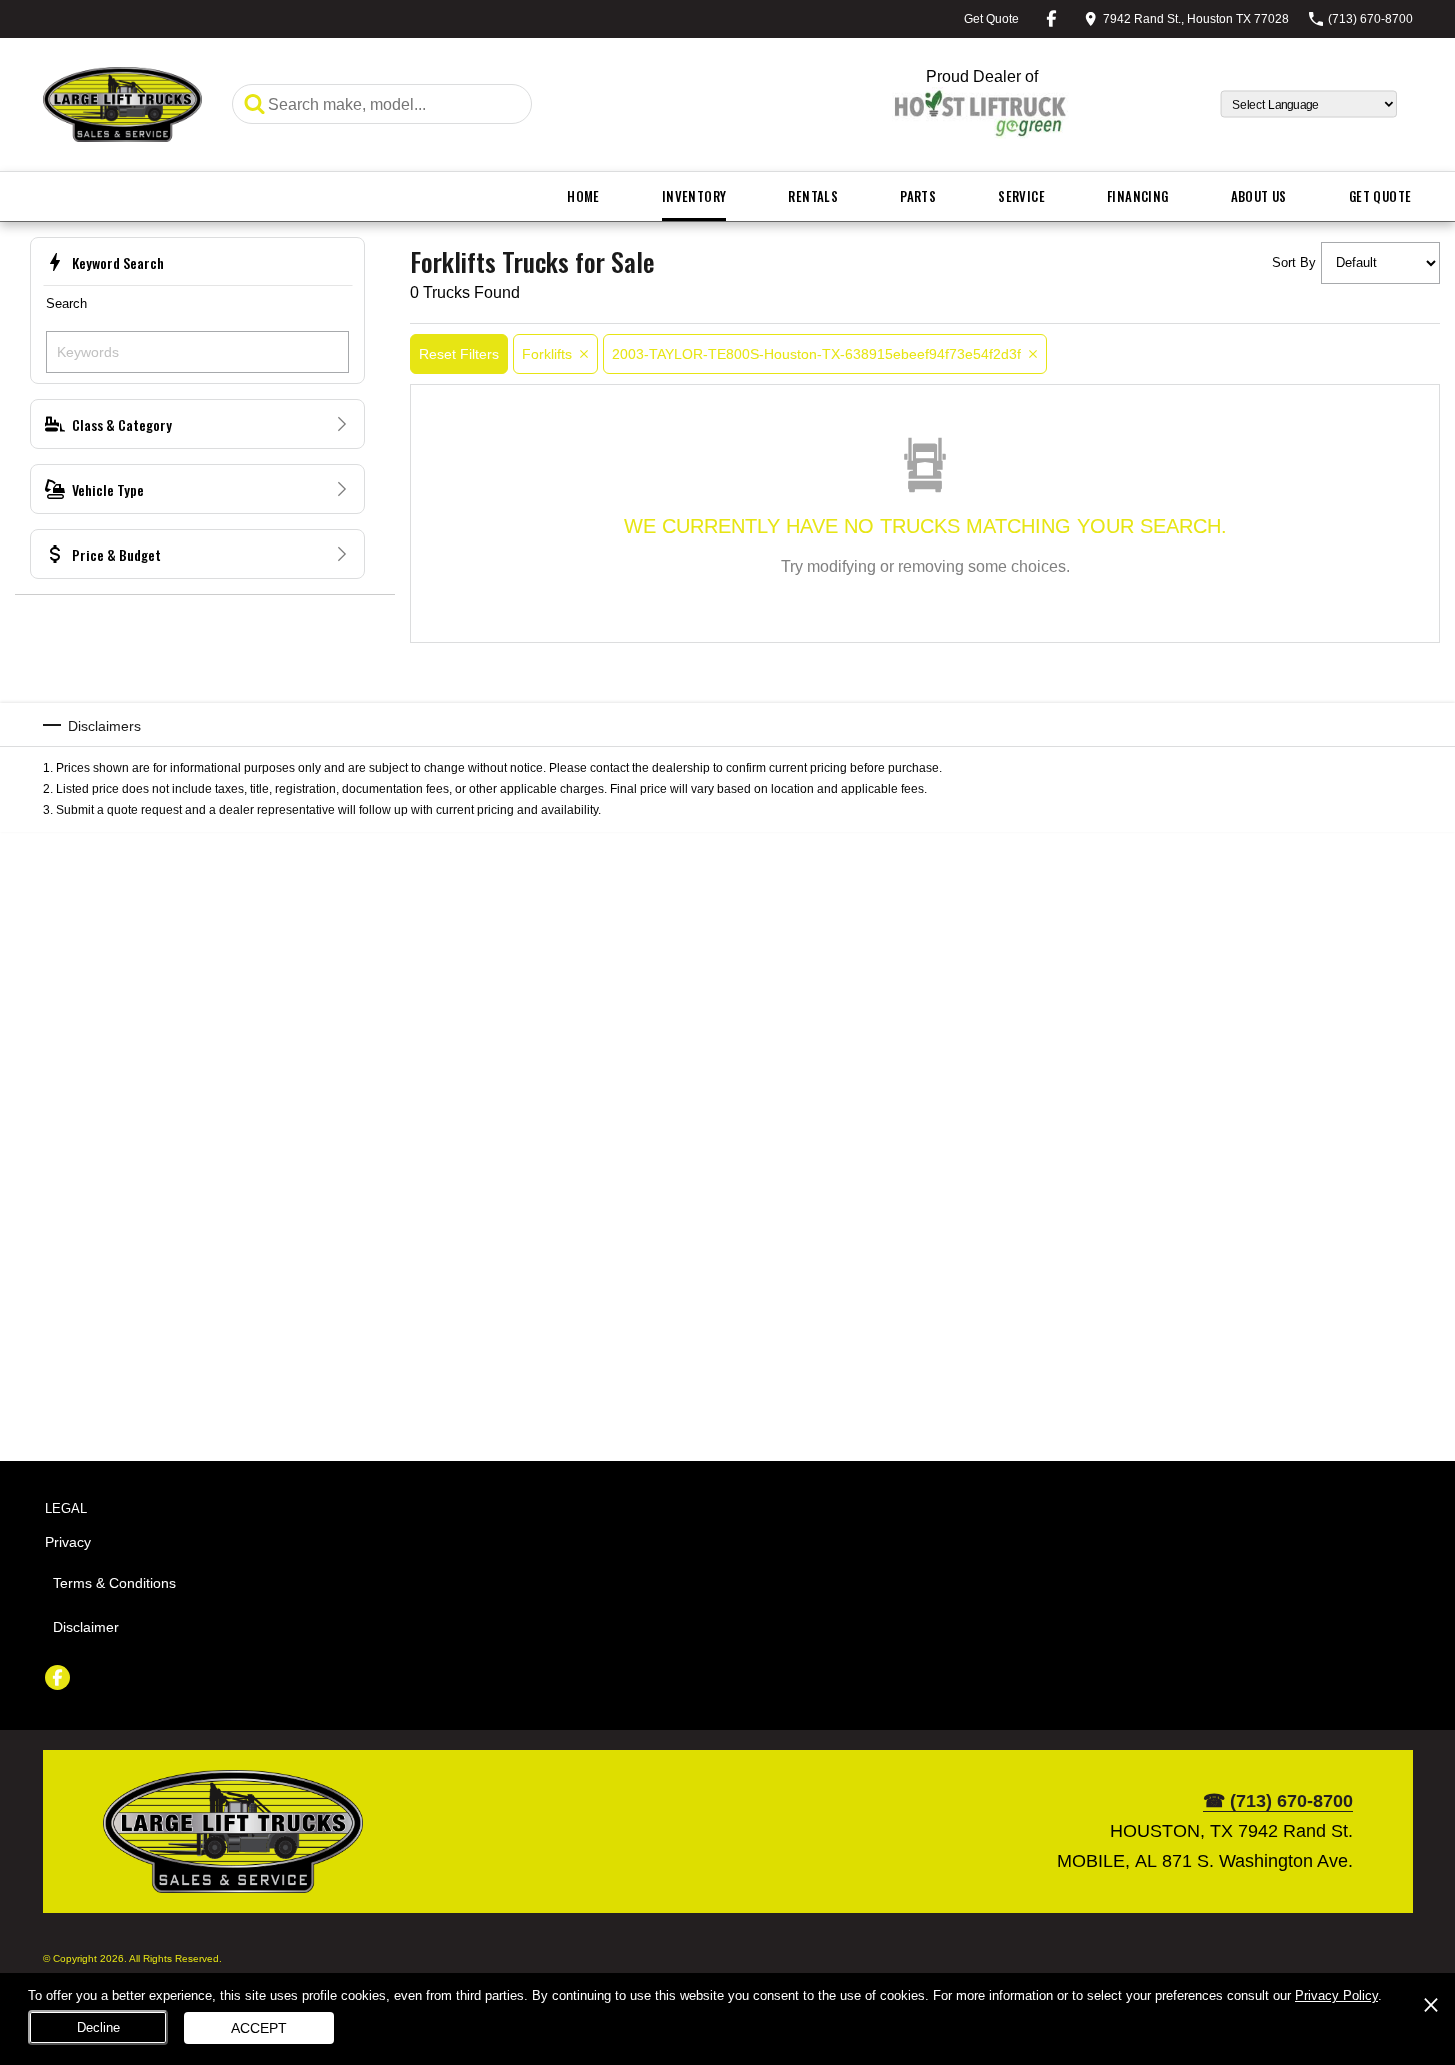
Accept (259, 2028)
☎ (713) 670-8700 (1278, 1801)
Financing (1138, 196)
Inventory (694, 196)
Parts (918, 196)
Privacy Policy (1336, 1995)
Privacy (68, 1542)
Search (66, 303)
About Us (1259, 196)
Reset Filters (459, 353)
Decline (98, 2027)
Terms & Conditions (114, 1583)
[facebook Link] (1051, 18)
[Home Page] (123, 104)
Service (1021, 196)
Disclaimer (86, 1627)
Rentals (813, 196)
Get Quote (1380, 196)
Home (583, 196)
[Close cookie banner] (1431, 2005)
